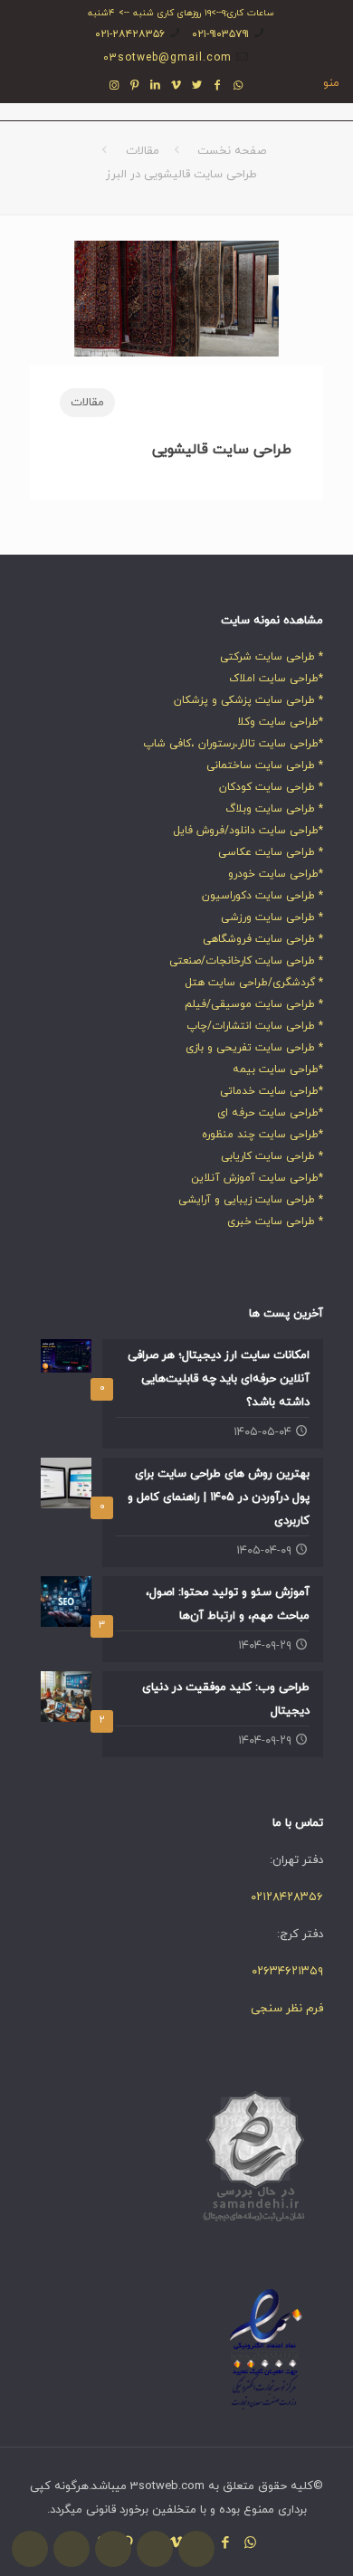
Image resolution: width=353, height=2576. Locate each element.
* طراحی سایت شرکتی (272, 657)
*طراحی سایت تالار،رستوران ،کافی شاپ (233, 744)
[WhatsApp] (239, 86)
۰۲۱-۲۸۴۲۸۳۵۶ (130, 34)
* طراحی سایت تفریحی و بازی (254, 1048)
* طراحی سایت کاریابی (272, 1156)
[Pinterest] (135, 86)
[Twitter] (197, 86)
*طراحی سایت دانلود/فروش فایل (248, 831)
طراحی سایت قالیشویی (222, 450)
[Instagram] (114, 86)
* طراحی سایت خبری (275, 1221)
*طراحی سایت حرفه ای (270, 1113)
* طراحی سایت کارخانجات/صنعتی (246, 961)
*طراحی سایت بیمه (278, 1069)
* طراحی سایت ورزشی (272, 917)
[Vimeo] (177, 86)
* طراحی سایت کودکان (271, 787)
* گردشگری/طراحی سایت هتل (254, 983)
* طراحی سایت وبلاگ (274, 809)
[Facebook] (218, 86)
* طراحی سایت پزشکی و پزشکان (248, 700)
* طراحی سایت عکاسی (271, 852)
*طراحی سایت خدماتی (272, 1091)
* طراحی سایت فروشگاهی (263, 939)
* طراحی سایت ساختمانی (265, 765)
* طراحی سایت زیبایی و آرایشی (251, 1200)
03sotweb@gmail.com (167, 58)
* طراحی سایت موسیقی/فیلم (254, 1004)
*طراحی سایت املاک (276, 679)
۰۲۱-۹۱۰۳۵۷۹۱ (220, 34)
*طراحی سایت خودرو (276, 874)
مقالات (143, 151)
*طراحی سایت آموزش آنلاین (257, 1178)
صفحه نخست (232, 151)
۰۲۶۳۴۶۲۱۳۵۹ (287, 1972)
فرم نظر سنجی (287, 2009)
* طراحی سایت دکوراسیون (262, 896)
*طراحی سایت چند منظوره (262, 1135)
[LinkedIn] (156, 86)
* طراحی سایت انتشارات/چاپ (255, 1026)
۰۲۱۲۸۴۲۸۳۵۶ (287, 1897)
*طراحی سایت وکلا (280, 722)
